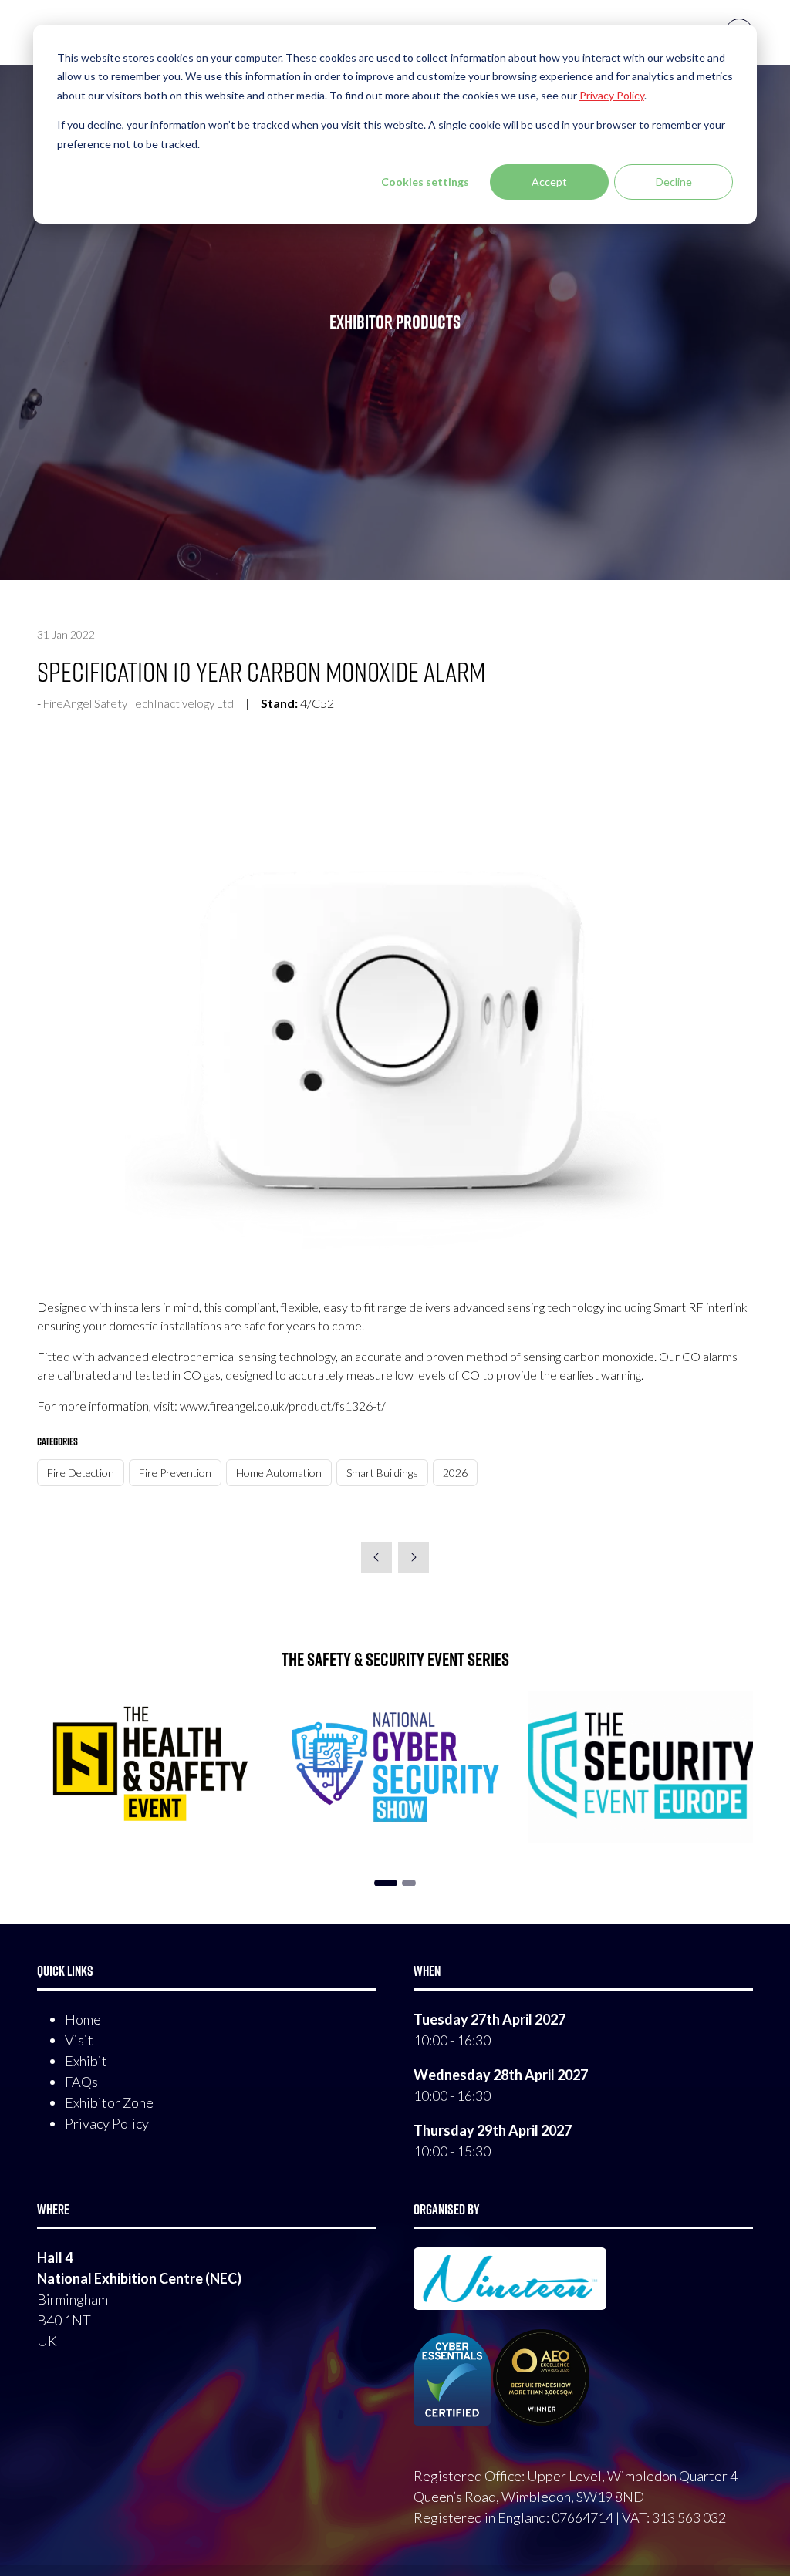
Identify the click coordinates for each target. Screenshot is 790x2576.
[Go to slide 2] (409, 1883)
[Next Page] (414, 1557)
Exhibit (86, 2061)
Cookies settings (425, 182)
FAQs (81, 2082)
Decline (674, 182)
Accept (549, 182)
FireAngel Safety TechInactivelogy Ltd (138, 703)
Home (83, 2019)
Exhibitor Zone (109, 2102)
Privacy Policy (107, 2123)
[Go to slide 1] (386, 1883)
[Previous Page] (376, 1557)
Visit (79, 2040)
